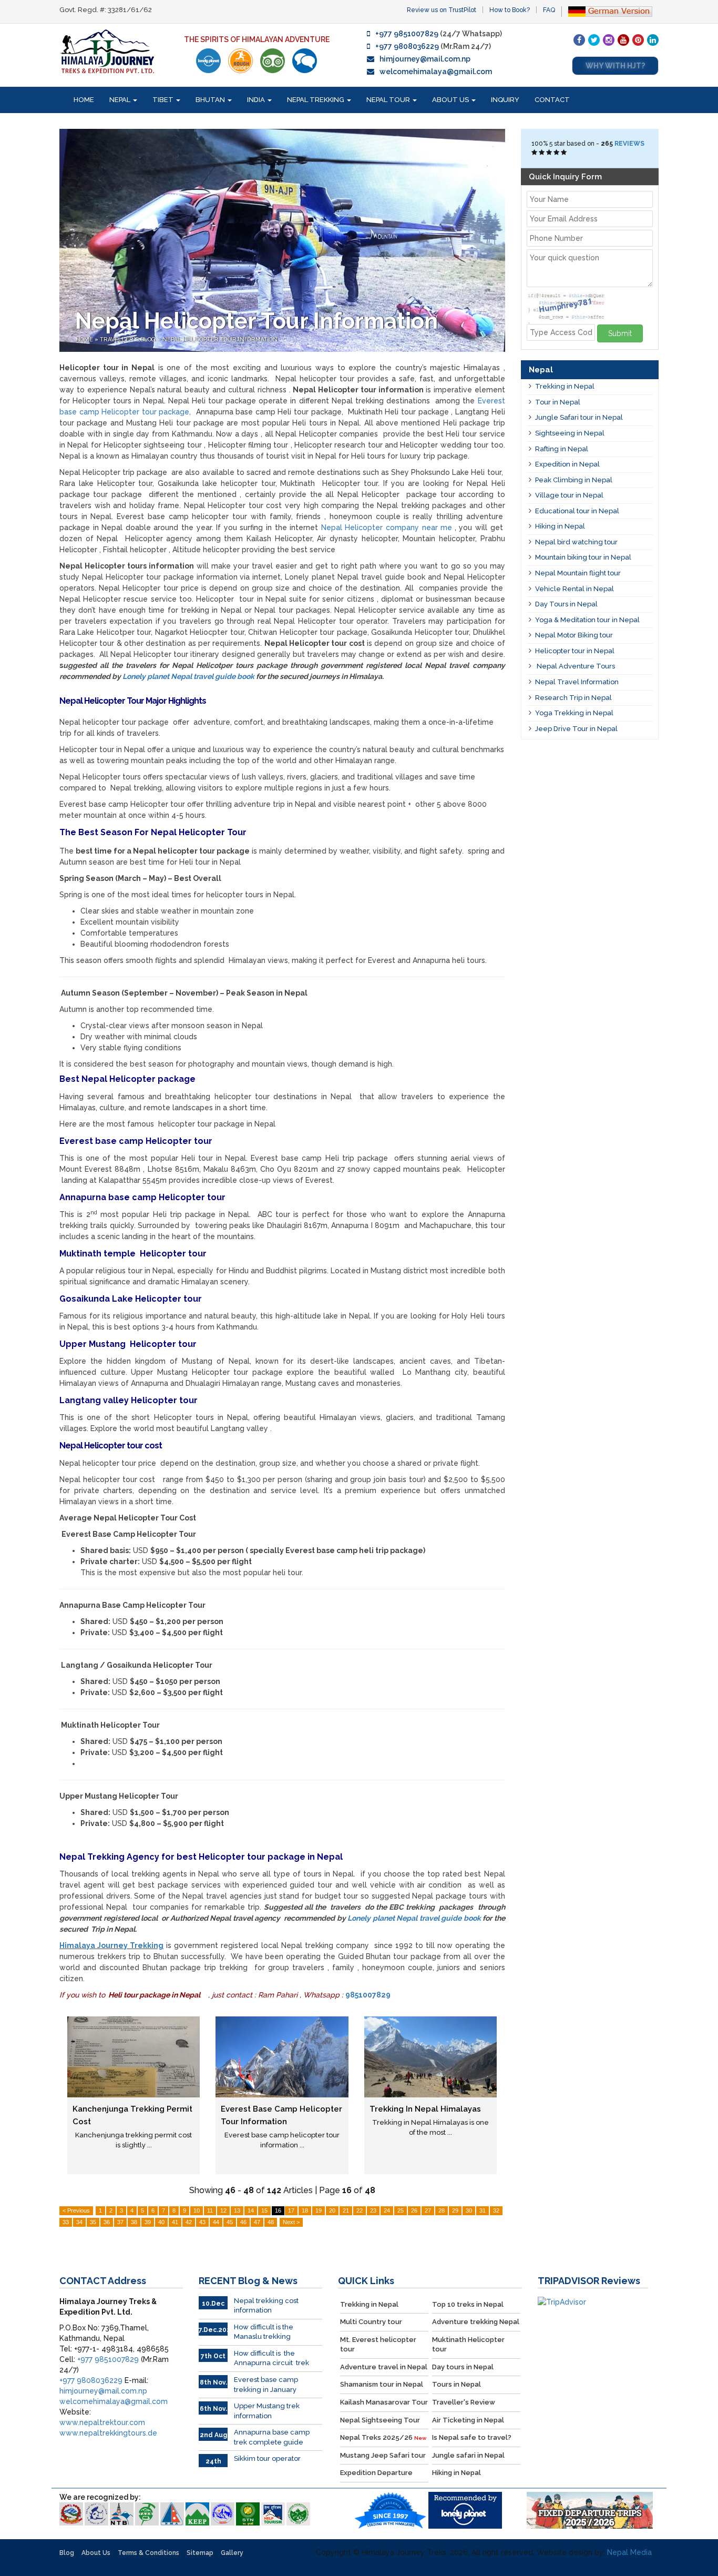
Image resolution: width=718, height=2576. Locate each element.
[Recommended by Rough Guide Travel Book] (240, 61)
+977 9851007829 (407, 34)
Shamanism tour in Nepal (382, 2384)
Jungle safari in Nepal (468, 2455)
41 (175, 2222)
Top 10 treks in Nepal (468, 2304)
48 (271, 2222)
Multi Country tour (371, 2322)
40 (161, 2222)
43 (202, 2222)
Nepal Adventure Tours (575, 666)
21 (346, 2210)
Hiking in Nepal (560, 526)
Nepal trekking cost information (266, 2306)
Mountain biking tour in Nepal (583, 557)
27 (428, 2210)
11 (210, 2210)
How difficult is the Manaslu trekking (264, 2332)
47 (257, 2222)
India (257, 100)
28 (442, 2210)
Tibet (164, 100)
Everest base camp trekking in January (266, 2385)
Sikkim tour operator (267, 2458)
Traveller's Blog (129, 339)
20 (332, 2210)
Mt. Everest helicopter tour (378, 2345)
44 (216, 2222)
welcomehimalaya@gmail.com (436, 72)
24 (387, 2210)
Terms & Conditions (148, 2553)
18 (305, 2210)
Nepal (121, 100)
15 (264, 2210)
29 (455, 2210)
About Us (451, 100)
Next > (291, 2222)
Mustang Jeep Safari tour (383, 2455)
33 (66, 2222)
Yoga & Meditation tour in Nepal (587, 620)
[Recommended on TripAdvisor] (273, 61)
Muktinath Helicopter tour (468, 2345)
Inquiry (505, 100)
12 (223, 2210)
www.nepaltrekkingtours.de (108, 2433)
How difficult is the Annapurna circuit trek (271, 2358)
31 (483, 2210)
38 (134, 2222)
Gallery (232, 2553)
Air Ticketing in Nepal (468, 2420)
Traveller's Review (464, 2402)
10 (197, 2210)
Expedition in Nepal (567, 464)
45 (230, 2222)
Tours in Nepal (457, 2384)
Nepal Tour (389, 100)
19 (319, 2210)
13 (237, 2210)
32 (496, 2210)
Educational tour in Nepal (577, 511)
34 (79, 2222)
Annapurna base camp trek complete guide (272, 2437)
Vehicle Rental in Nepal (575, 589)
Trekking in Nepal (565, 386)
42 (189, 2222)
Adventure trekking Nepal (476, 2322)
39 (148, 2222)
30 (469, 2210)
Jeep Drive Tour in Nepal (576, 729)
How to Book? (510, 10)
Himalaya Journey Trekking (111, 1945)
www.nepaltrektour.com (102, 2422)
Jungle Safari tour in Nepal (579, 417)
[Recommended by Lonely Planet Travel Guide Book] (208, 61)
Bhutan (211, 100)
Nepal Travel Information (577, 682)
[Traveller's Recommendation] (305, 61)
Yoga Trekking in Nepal (574, 713)
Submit (620, 333)
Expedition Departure (376, 2473)
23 (373, 2210)
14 (251, 2210)
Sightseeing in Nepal (570, 433)
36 (107, 2222)
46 (243, 2222)
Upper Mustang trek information (267, 2411)
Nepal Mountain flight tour (578, 573)
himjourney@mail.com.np (425, 59)
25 (401, 2210)
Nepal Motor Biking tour (574, 635)
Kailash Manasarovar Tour (384, 2402)
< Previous (76, 2210)
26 (414, 2210)
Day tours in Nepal (463, 2367)
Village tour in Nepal (569, 495)
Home (84, 100)
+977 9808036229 (407, 46)
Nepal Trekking (316, 100)
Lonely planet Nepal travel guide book (188, 676)
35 (93, 2222)
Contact (552, 100)
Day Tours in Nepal (566, 604)
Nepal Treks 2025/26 (383, 2437)
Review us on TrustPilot (442, 10)
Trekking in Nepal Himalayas (425, 2109)
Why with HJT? (615, 66)
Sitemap (200, 2553)
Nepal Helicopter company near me (387, 528)
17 (291, 2210)
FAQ (549, 10)
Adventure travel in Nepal (384, 2367)
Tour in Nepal (558, 402)
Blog (67, 2553)
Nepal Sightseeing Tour (380, 2420)
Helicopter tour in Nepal (575, 651)
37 (120, 2222)
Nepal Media (629, 2552)
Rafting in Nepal (562, 449)
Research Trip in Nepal (573, 698)
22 (360, 2210)
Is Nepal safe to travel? (472, 2437)
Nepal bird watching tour (576, 542)
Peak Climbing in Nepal (574, 480)
